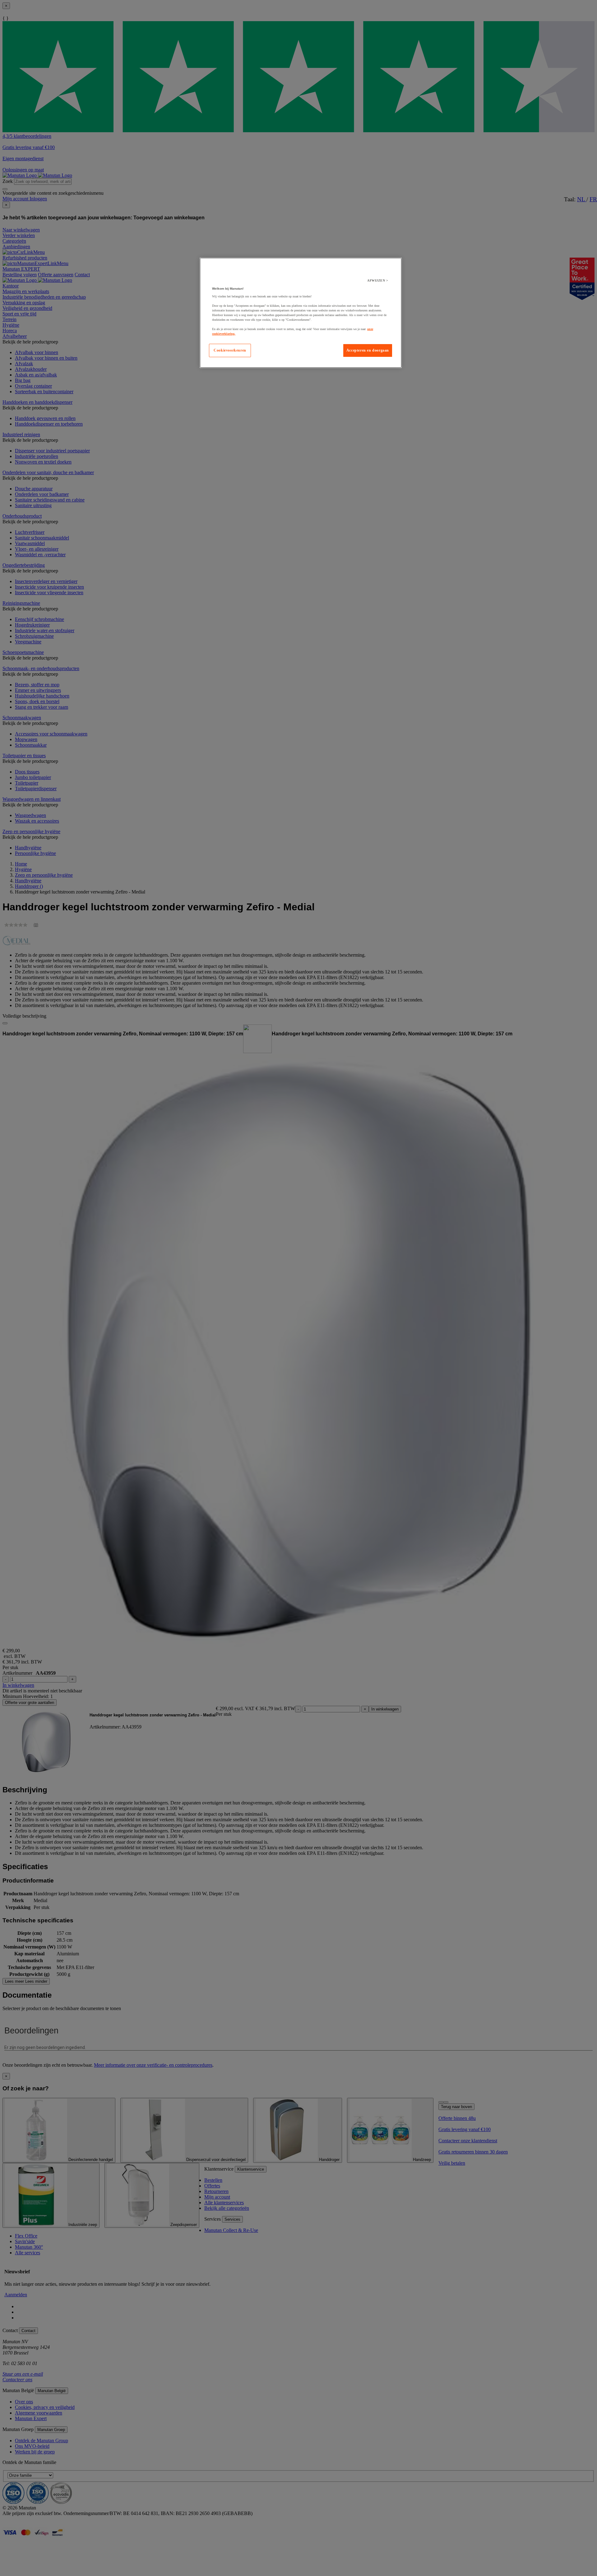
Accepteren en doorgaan (368, 350)
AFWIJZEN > (378, 280)
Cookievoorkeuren (230, 350)
